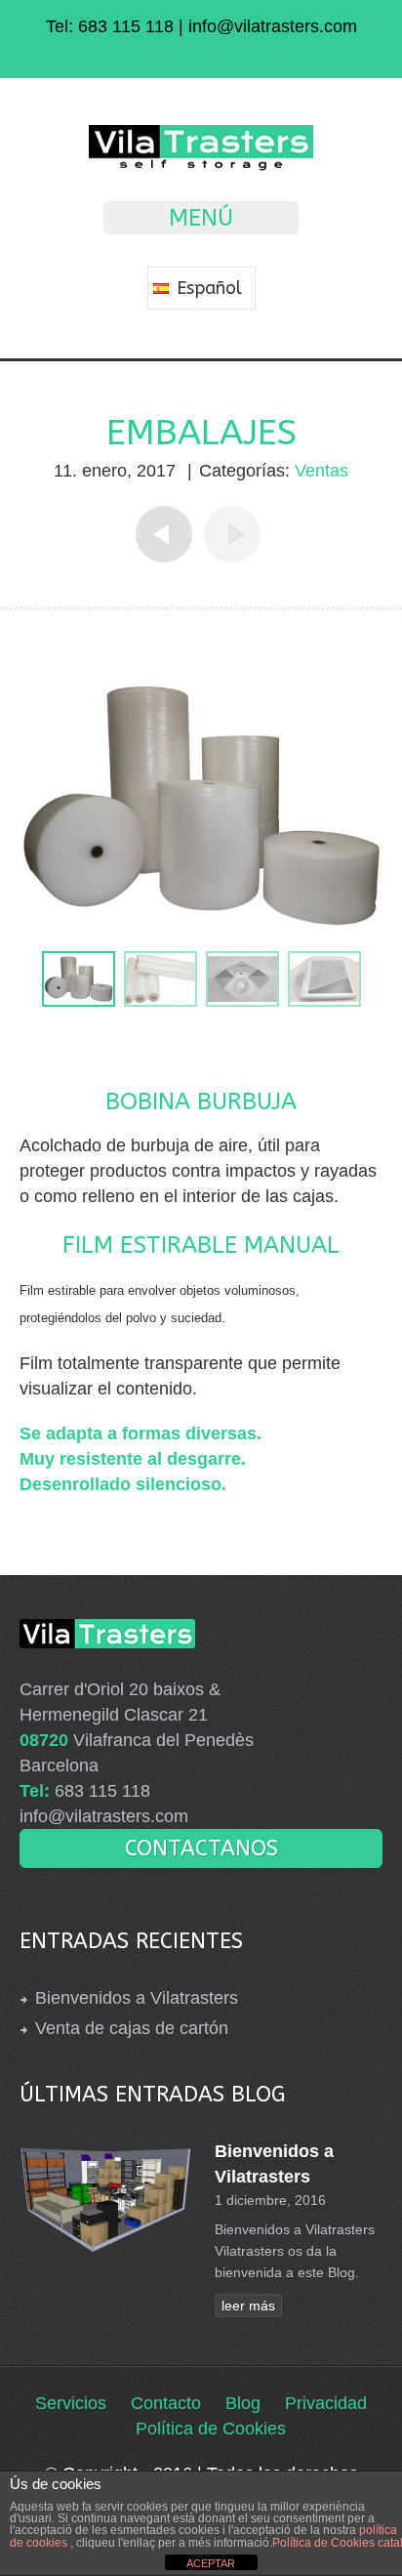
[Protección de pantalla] (324, 979)
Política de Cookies (211, 2429)
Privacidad (326, 2403)
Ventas (322, 471)
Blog (243, 2403)
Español (207, 288)
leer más (248, 2306)
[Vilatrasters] (201, 166)
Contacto (166, 2403)
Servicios (71, 2403)
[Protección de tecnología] (242, 979)
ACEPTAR (211, 2563)
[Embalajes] (79, 979)
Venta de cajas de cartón (132, 2028)
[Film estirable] (161, 979)
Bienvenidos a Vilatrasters (137, 1998)
